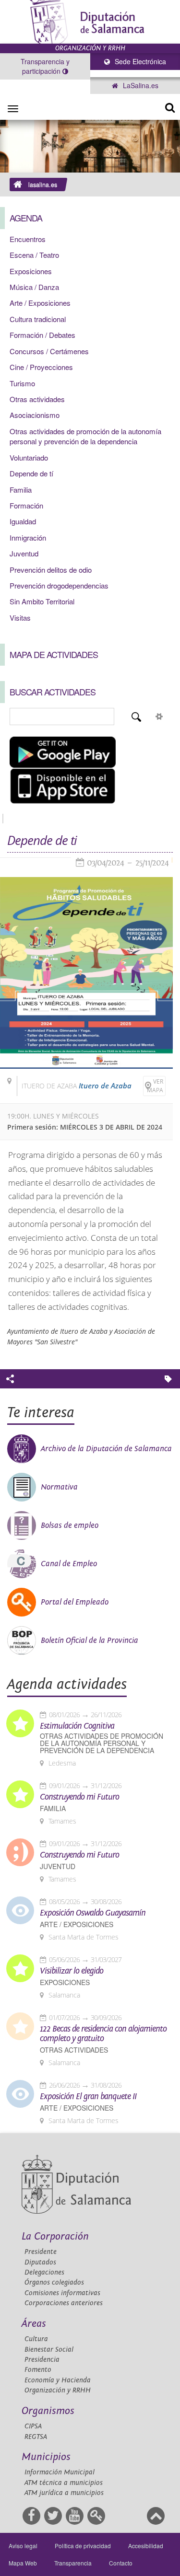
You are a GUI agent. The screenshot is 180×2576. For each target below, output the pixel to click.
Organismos (48, 2411)
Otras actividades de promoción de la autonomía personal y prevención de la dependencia (85, 436)
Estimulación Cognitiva (77, 1726)
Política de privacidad (83, 2546)
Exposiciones (31, 271)
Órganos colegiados (54, 2282)
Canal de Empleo (69, 1564)
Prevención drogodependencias (59, 585)
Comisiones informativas (62, 2293)
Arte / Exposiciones (40, 303)
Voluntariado (29, 457)
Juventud (24, 553)
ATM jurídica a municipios (64, 2493)
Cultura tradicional (38, 319)
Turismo (22, 383)
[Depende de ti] (86, 973)
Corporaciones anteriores (64, 2303)
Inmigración (28, 537)
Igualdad (23, 521)
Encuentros (28, 239)
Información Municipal (60, 2472)
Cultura (36, 2339)
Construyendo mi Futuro (79, 1797)
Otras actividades (37, 399)
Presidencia (42, 2360)
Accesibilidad (146, 2546)
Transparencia (73, 2563)
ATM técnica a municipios (64, 2483)
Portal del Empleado (75, 1602)
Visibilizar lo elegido (72, 1971)
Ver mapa (155, 1086)
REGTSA (36, 2437)
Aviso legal (23, 2546)
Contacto (121, 2563)
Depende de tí (31, 473)
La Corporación (55, 2236)
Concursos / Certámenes (49, 351)
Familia (21, 490)
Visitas (20, 618)
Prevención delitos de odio (51, 570)
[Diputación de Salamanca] (90, 22)
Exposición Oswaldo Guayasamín (93, 1913)
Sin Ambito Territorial (42, 601)
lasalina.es (43, 185)
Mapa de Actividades (54, 654)
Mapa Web (23, 2563)
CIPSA (33, 2426)
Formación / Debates (42, 335)
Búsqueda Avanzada (159, 716)
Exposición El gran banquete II (88, 2097)
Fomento (38, 2370)
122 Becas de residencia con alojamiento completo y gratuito (103, 2034)
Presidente (41, 2252)
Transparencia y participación (45, 66)
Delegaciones (44, 2272)
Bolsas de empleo (70, 1525)
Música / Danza (34, 287)
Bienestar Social (49, 2350)
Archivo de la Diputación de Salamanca (106, 1449)
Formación (26, 505)
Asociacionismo (35, 415)
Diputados (40, 2262)
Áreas (34, 2324)
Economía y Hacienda (58, 2380)
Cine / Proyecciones (41, 367)
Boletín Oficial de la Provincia (90, 1640)
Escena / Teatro (34, 255)
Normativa (59, 1487)
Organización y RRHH (58, 2390)
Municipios (46, 2457)
